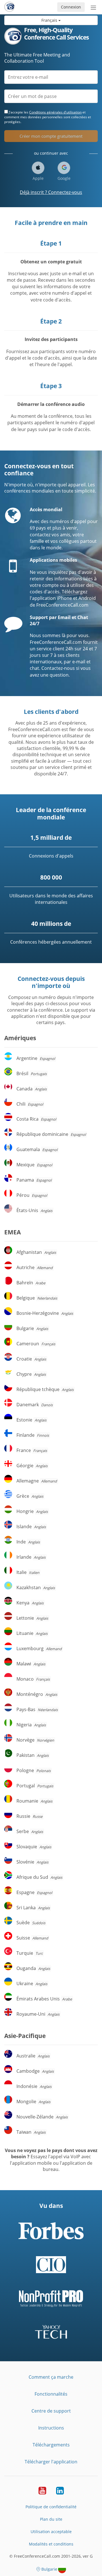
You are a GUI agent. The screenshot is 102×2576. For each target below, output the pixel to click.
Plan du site (51, 2519)
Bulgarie (49, 2569)
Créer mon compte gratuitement (51, 136)
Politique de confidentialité (51, 2507)
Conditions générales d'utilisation (55, 112)
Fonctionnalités (51, 2394)
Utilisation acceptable (51, 2532)
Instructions (51, 2428)
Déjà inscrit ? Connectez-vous (51, 192)
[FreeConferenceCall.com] (9, 7)
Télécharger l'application (51, 2462)
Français (50, 20)
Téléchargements (51, 2445)
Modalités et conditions (51, 2544)
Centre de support (51, 2411)
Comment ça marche (51, 2377)
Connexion (71, 7)
